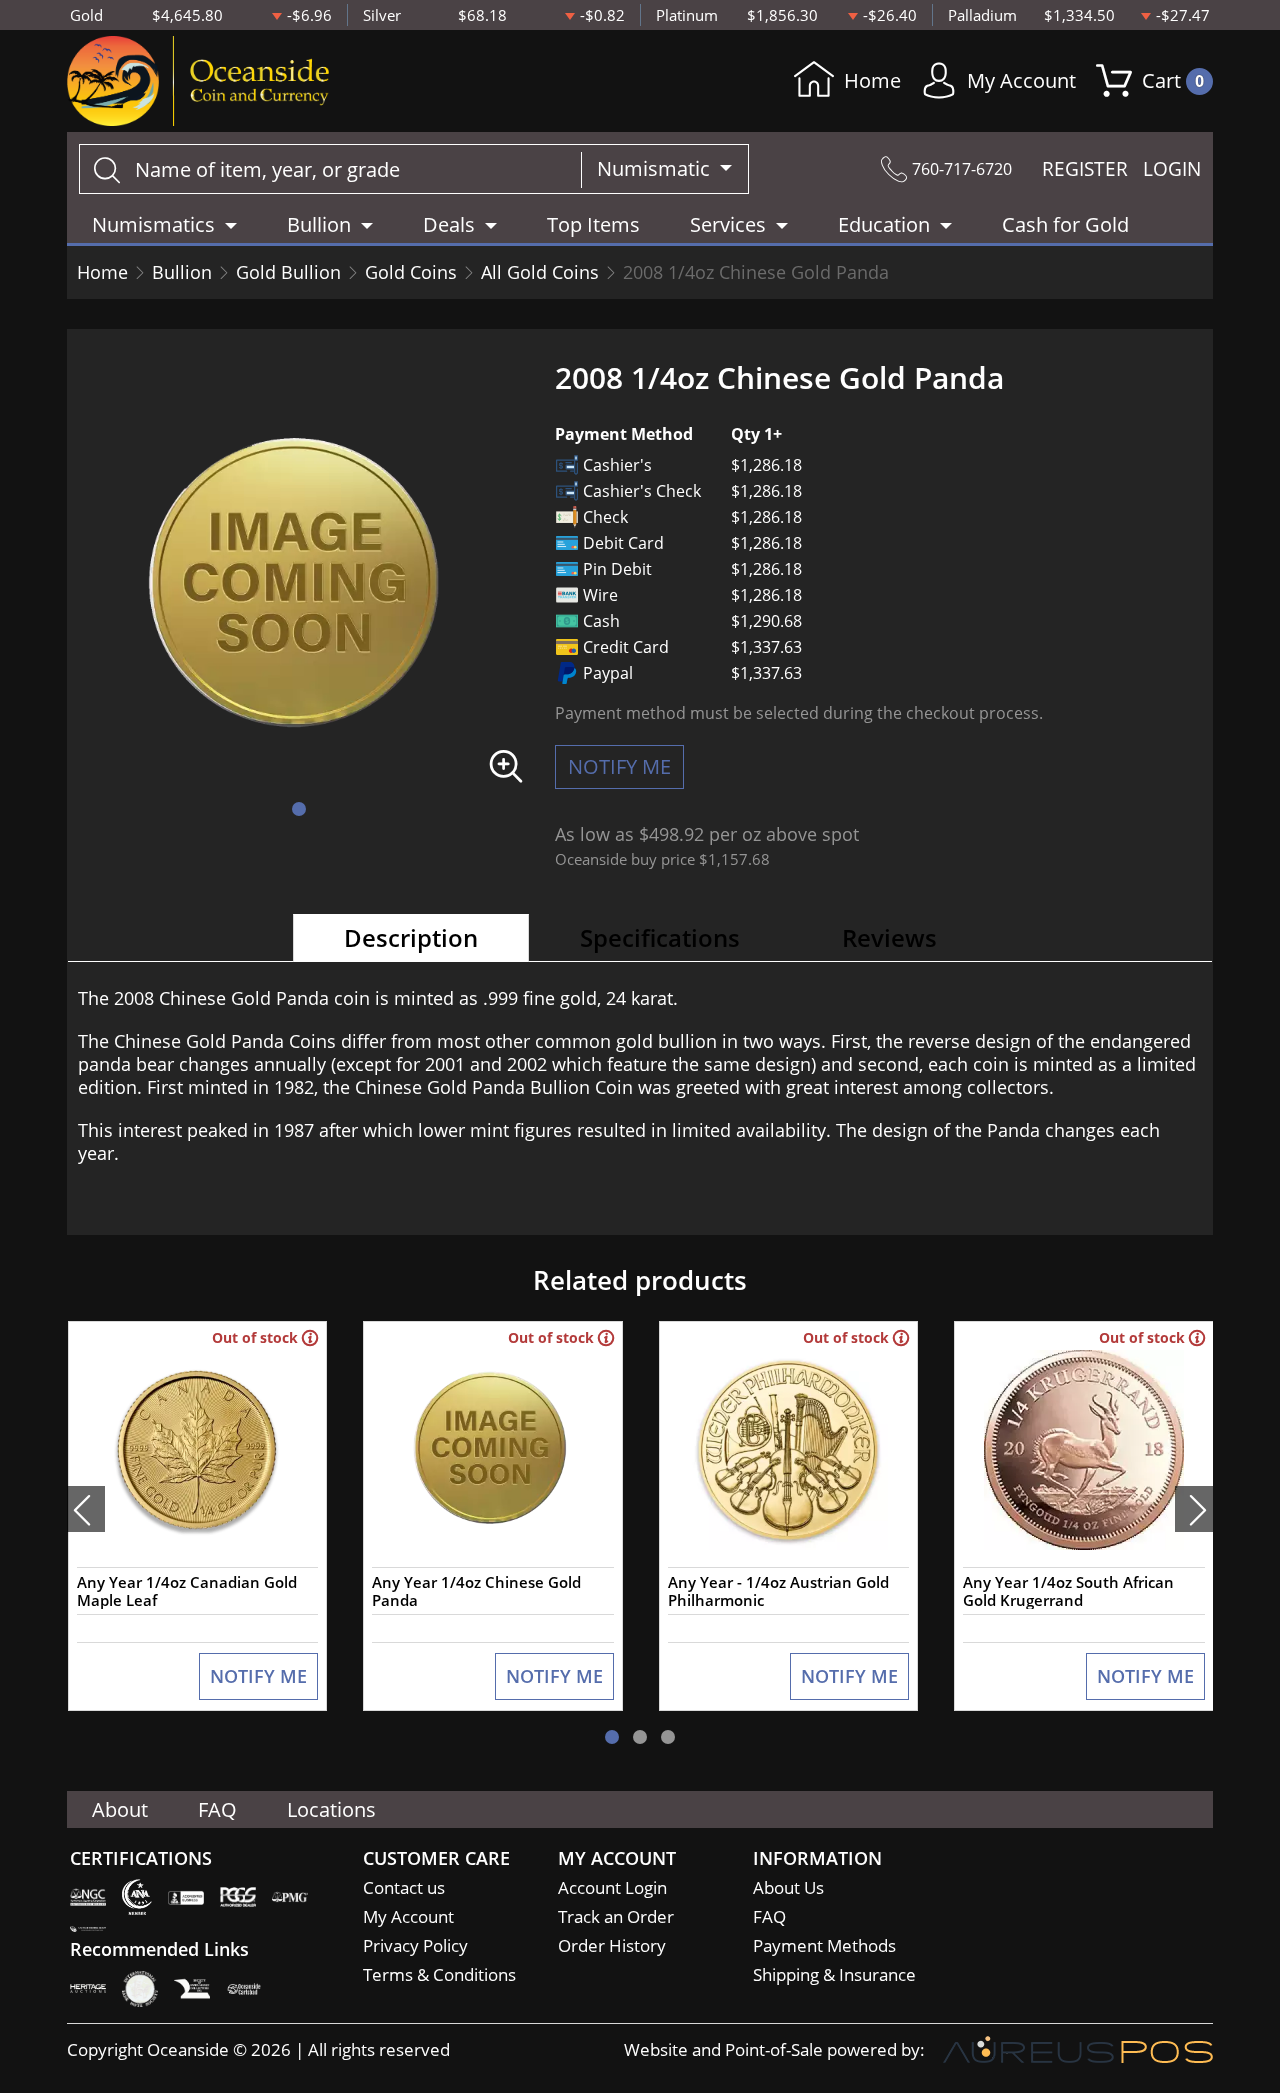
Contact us (404, 1887)
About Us (788, 1887)
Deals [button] (449, 224)
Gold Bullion (288, 272)
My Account (1021, 80)
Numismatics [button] (153, 224)
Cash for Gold (1065, 224)
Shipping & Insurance (834, 1974)
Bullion (182, 272)
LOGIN (1172, 169)
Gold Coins (411, 272)
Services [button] (728, 224)
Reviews (889, 937)
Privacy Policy (415, 1945)
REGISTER (1085, 169)
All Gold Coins (540, 272)
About (120, 1809)
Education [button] (884, 224)
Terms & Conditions (439, 1974)
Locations (331, 1809)
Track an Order (616, 1916)
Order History (612, 1945)
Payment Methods (824, 1945)
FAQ (217, 1809)
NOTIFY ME (619, 766)
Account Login (612, 1887)
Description (411, 937)
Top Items (593, 224)
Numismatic (656, 168)
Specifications (660, 937)
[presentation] (86, 1509)
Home (872, 80)
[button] (299, 809)
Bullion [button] (319, 224)
